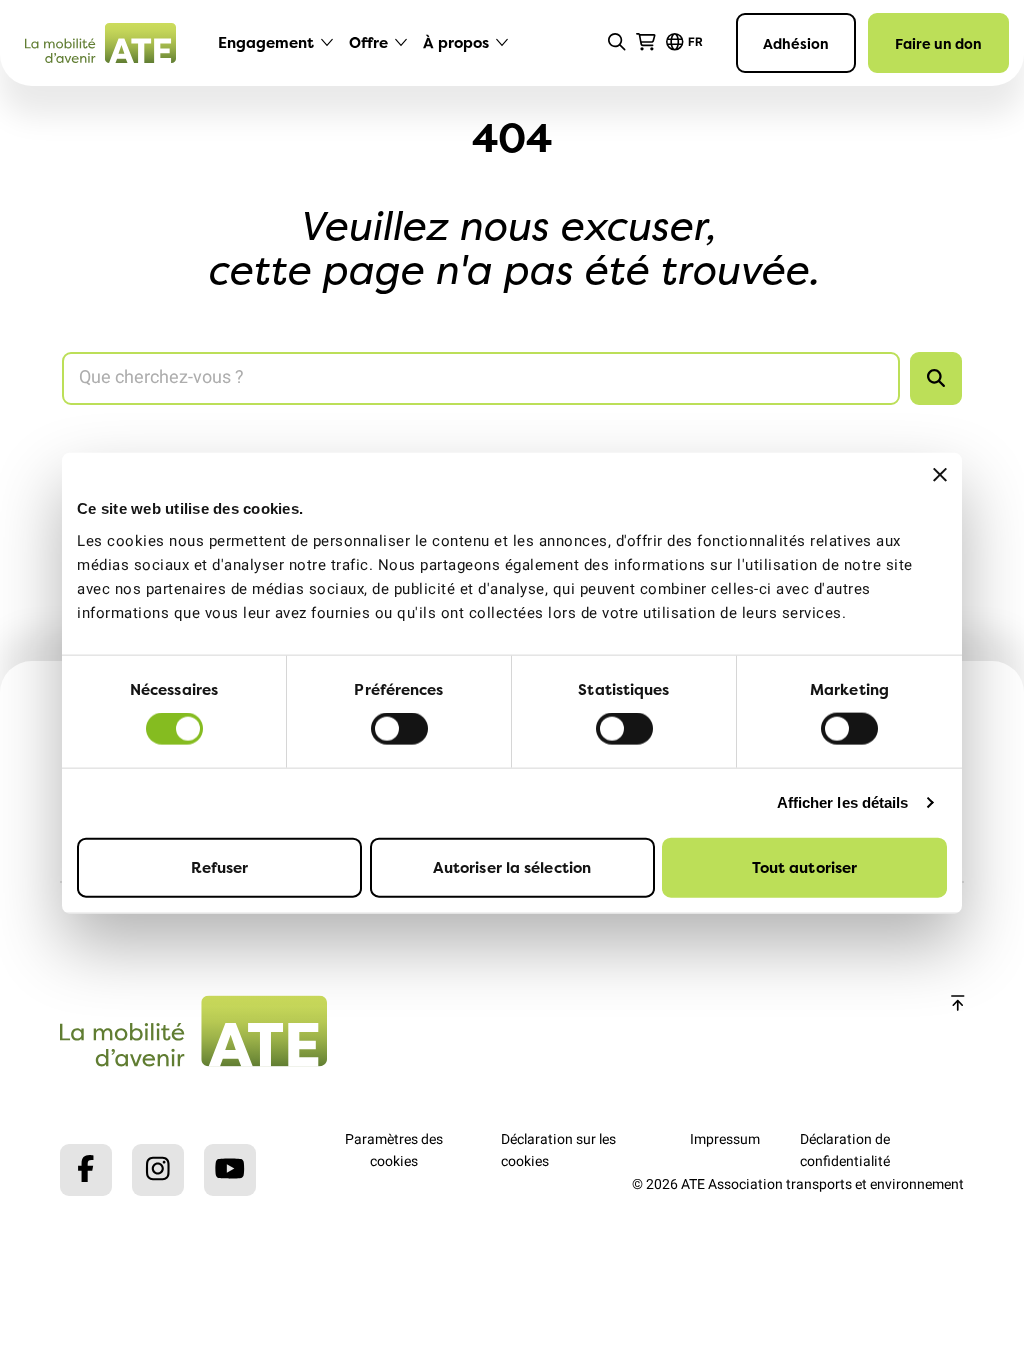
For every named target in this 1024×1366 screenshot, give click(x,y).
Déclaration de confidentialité (845, 1150)
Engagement (266, 42)
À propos (456, 42)
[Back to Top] (958, 1004)
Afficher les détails (843, 802)
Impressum (725, 1139)
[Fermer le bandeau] (940, 475)
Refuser (220, 866)
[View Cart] (646, 42)
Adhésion (796, 43)
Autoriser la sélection (512, 866)
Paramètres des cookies (394, 1150)
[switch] (399, 729)
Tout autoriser (804, 866)
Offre (368, 42)
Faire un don (938, 43)
